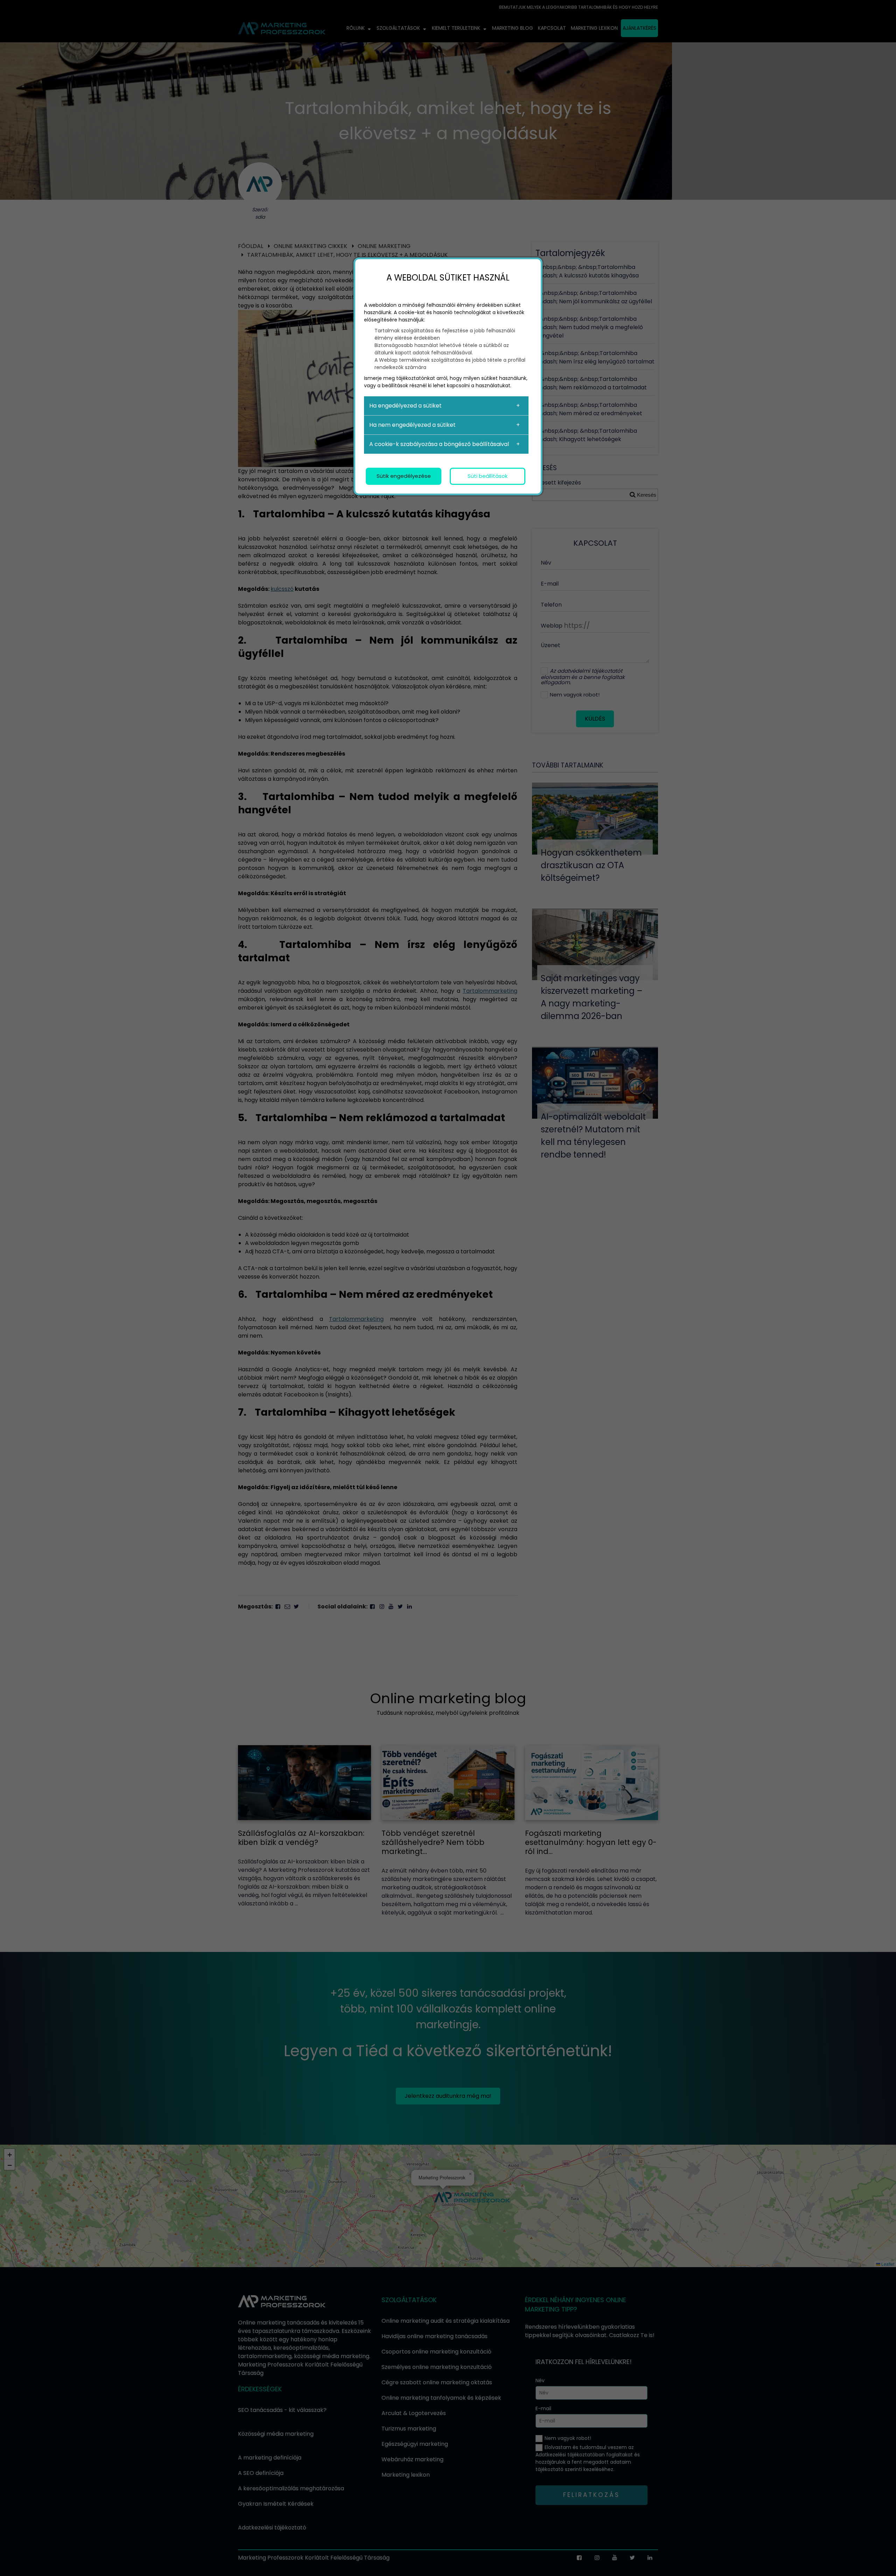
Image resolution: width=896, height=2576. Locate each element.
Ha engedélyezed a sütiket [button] (405, 406)
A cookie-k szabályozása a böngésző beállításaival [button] (439, 444)
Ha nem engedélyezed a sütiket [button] (412, 425)
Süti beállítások (488, 476)
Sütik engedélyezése (404, 476)
